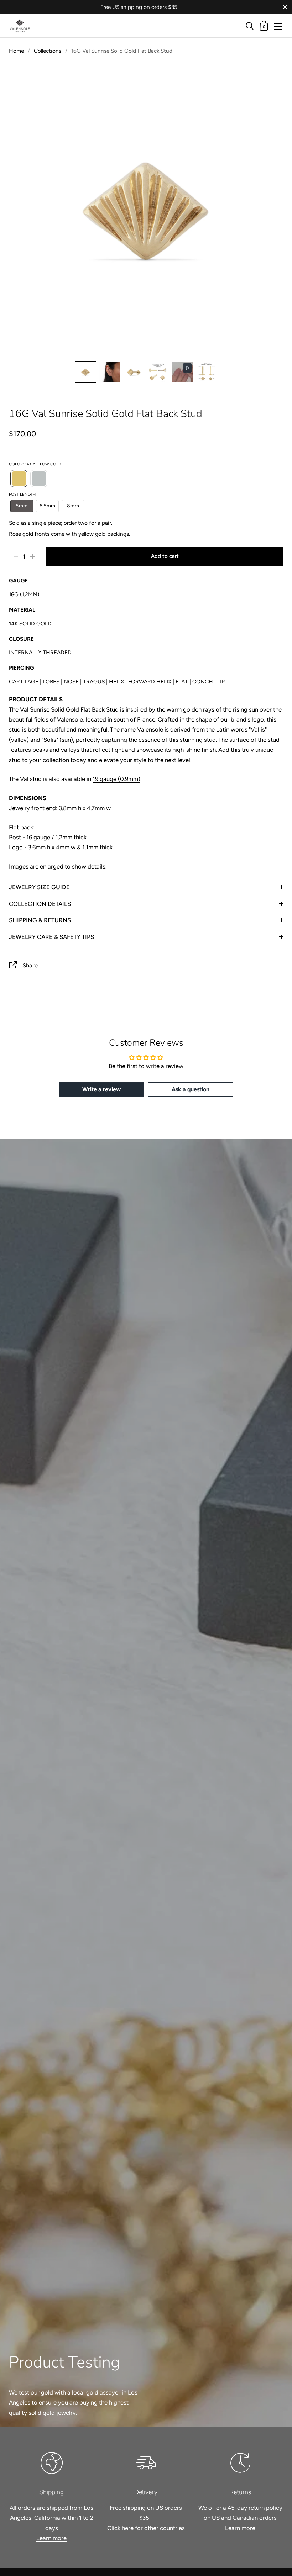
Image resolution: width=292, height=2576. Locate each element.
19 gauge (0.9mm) (116, 779)
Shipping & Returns (40, 920)
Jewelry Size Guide (39, 887)
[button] (85, 372)
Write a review (101, 1089)
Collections (48, 51)
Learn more (51, 2538)
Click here (120, 2528)
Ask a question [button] (191, 1089)
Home (16, 51)
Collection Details (40, 904)
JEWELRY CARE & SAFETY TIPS (51, 937)
